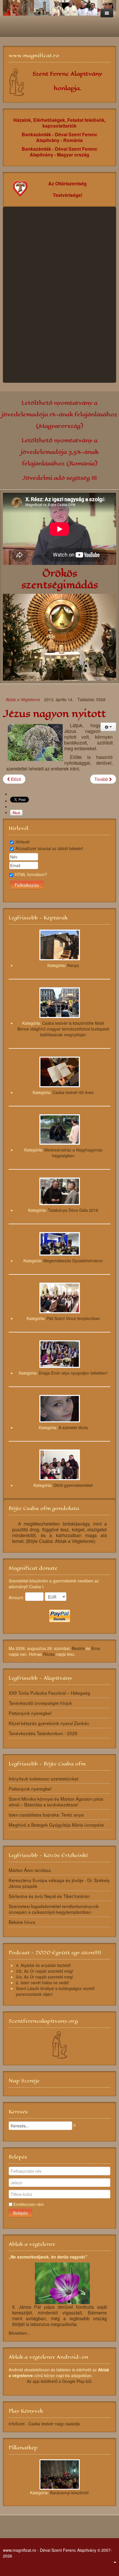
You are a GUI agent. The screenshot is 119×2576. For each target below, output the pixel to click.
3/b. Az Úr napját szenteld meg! (45, 1971)
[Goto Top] (115, 2562)
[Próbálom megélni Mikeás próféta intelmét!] (61, 296)
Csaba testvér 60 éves (73, 1092)
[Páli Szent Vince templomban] (60, 1297)
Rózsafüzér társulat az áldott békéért (49, 848)
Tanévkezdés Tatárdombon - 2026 (43, 1733)
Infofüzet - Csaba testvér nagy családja (44, 2424)
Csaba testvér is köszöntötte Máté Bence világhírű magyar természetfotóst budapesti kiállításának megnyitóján (63, 1029)
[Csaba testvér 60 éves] (60, 1071)
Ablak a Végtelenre (23, 699)
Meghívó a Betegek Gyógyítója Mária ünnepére (56, 1825)
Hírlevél (23, 842)
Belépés (20, 2213)
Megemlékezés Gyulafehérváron (73, 1261)
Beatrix (78, 1648)
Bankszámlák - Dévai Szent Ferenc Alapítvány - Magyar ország (59, 152)
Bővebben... (20, 2333)
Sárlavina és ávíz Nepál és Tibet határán (49, 1896)
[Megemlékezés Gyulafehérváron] (60, 1243)
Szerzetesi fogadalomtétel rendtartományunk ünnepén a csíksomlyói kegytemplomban (54, 1909)
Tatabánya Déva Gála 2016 (73, 1210)
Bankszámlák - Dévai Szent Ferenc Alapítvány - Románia (59, 137)
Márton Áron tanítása (30, 1870)
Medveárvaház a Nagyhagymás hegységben (73, 1153)
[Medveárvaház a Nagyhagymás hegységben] (60, 1129)
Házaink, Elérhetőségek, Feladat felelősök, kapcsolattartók (59, 123)
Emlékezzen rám (29, 2204)
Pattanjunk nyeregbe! (30, 1713)
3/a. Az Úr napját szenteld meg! (45, 1977)
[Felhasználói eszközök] (108, 727)
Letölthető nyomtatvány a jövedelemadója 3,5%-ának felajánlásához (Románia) (60, 452)
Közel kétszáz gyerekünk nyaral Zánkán (49, 1723)
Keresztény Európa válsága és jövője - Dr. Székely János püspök (59, 1883)
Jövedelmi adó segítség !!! (59, 478)
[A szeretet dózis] (60, 1408)
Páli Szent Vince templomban (73, 1318)
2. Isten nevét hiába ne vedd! (42, 1983)
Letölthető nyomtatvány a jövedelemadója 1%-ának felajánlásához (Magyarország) (60, 414)
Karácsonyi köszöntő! (69, 2493)
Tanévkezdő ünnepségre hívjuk (40, 1703)
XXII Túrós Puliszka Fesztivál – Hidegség (49, 1693)
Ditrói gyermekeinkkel (73, 1485)
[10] (60, 2474)
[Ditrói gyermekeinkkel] (60, 1464)
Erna (96, 1648)
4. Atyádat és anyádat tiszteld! (43, 1965)
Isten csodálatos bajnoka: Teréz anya (46, 1815)
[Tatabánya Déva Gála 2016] (60, 1191)
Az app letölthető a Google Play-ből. (60, 2381)
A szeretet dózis (73, 1427)
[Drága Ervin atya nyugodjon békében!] (60, 1354)
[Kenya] (60, 944)
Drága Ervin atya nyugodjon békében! (73, 1373)
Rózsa (49, 1654)
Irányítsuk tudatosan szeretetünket (43, 1778)
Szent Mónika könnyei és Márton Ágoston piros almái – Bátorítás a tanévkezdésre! (56, 1802)
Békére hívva (22, 1922)
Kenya (73, 965)
